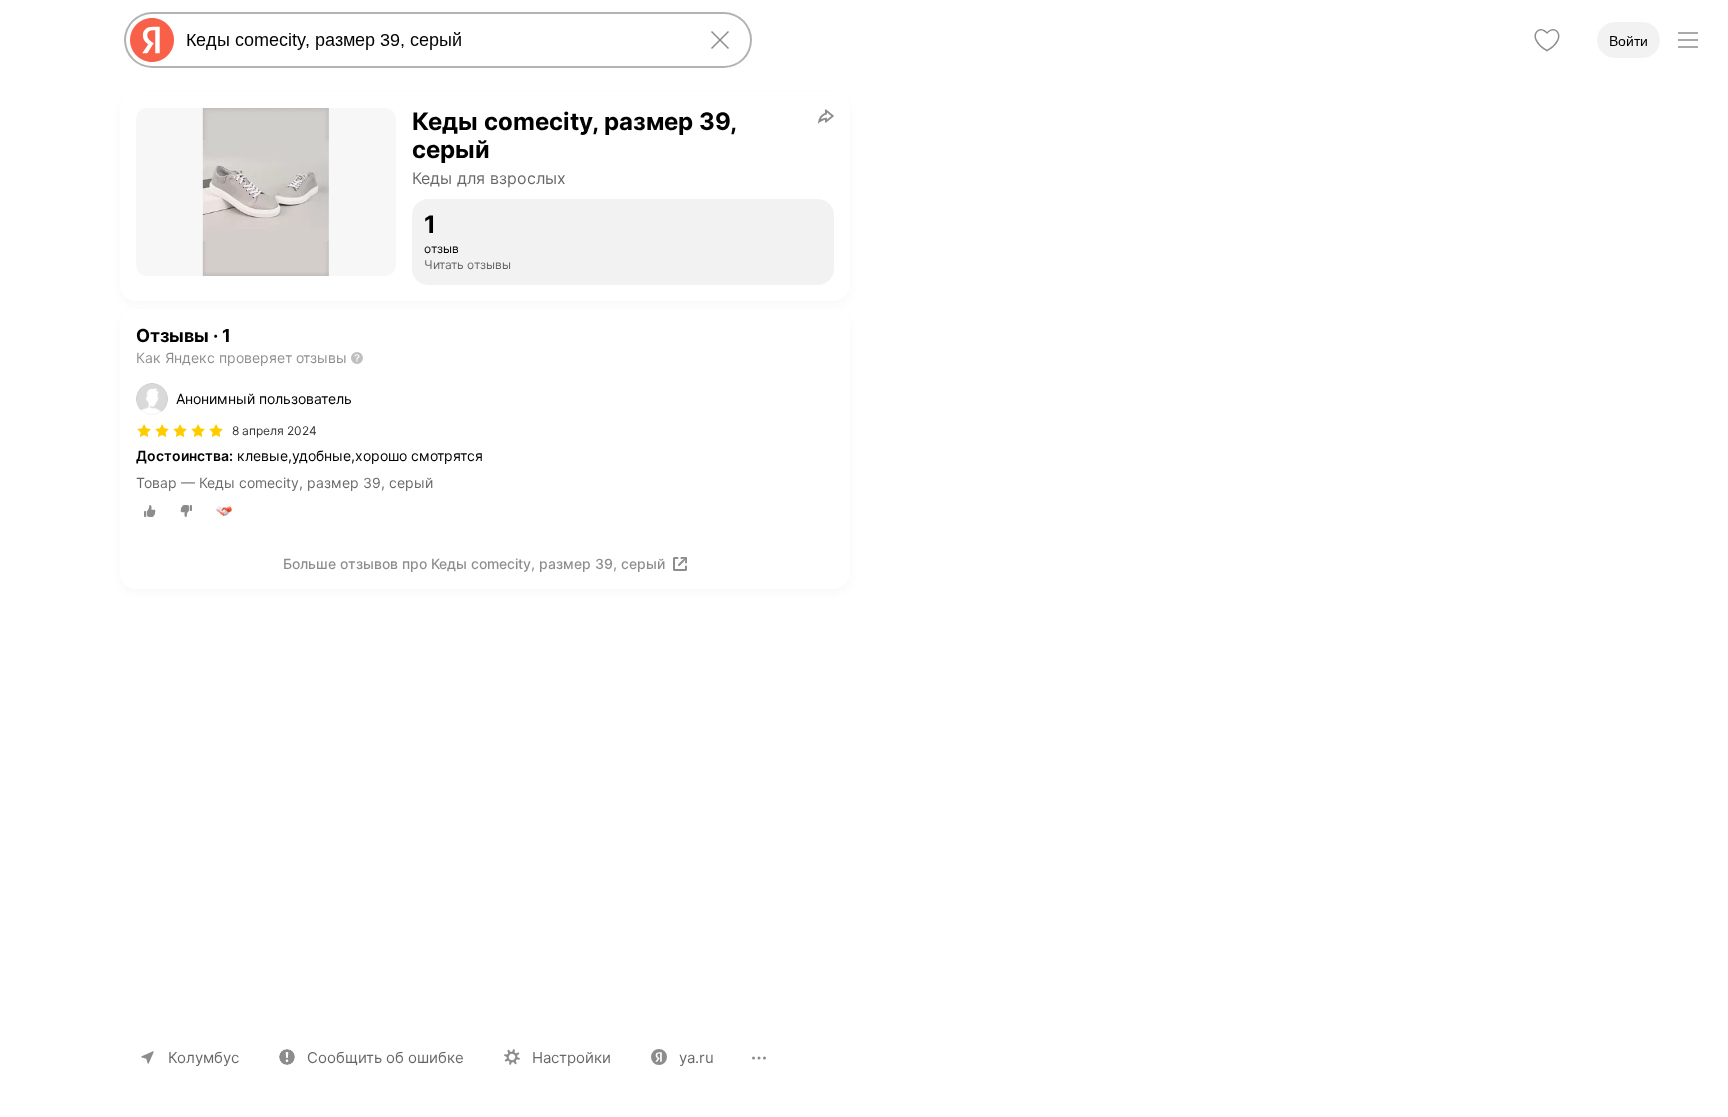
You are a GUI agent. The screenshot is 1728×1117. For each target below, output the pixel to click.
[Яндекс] (152, 40)
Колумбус (203, 1057)
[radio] (150, 511)
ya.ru (696, 1057)
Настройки (571, 1057)
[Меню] (1688, 40)
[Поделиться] (826, 116)
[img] (180, 431)
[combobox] (434, 40)
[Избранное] (1547, 40)
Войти (1628, 41)
